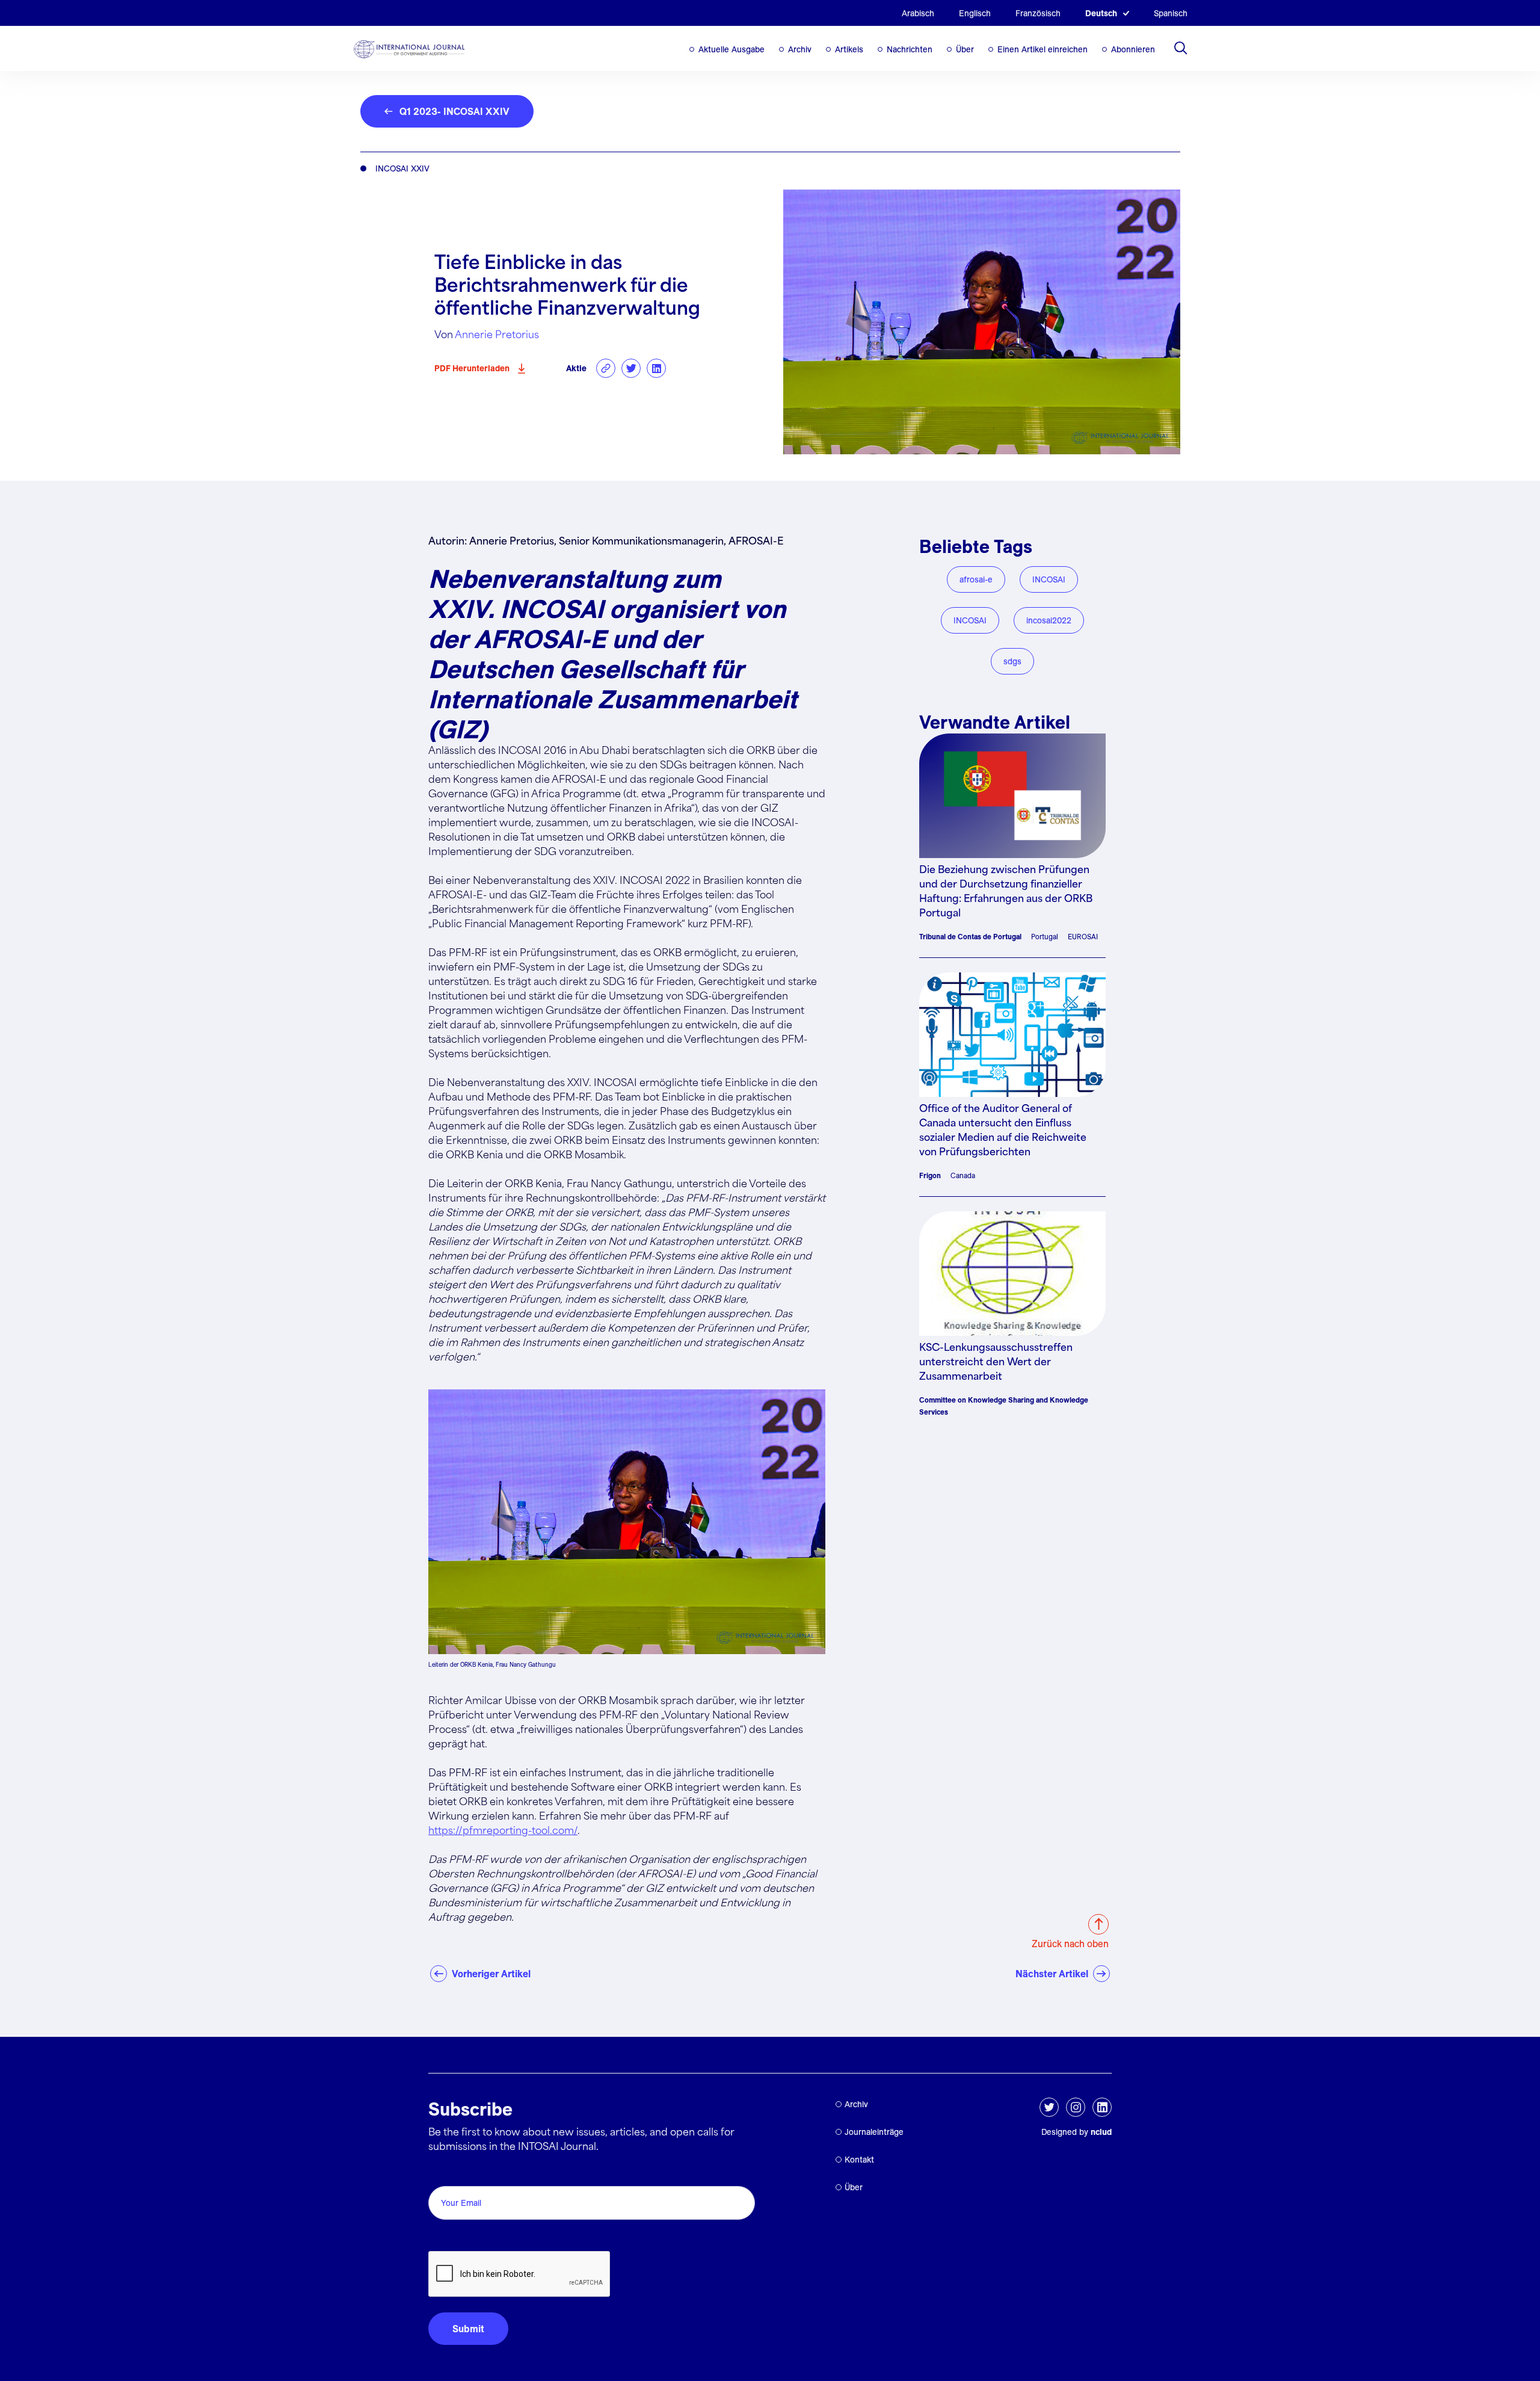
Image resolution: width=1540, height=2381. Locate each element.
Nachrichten (910, 49)
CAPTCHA (457, 2237)
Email (444, 2173)
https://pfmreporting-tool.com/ (503, 1831)
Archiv (800, 49)
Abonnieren (1133, 49)
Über (965, 49)
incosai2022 (1049, 620)
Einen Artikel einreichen (1043, 49)
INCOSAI (1049, 579)
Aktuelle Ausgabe (731, 49)
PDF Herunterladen (472, 368)
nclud (1101, 2132)
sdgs (1012, 661)
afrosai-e (976, 579)
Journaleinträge (874, 2132)
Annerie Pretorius (497, 335)
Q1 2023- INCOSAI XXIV (454, 111)
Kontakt (859, 2160)
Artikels (849, 49)
